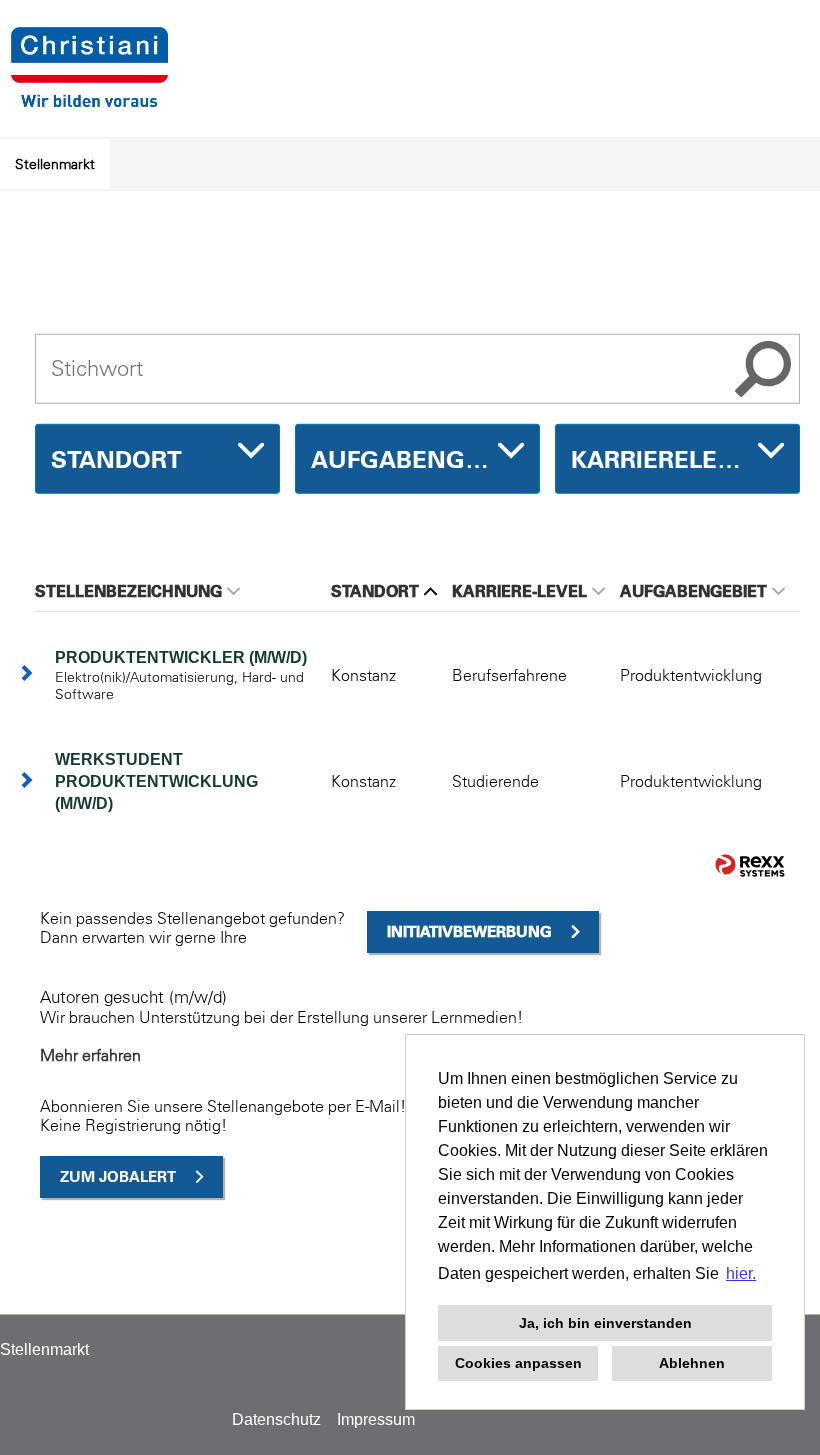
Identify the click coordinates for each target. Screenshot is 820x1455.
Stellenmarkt (55, 164)
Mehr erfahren (90, 1055)
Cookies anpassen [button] (518, 1363)
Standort (375, 591)
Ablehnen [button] (692, 1363)
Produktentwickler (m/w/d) (181, 657)
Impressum (376, 1419)
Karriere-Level (519, 591)
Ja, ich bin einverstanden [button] (605, 1323)
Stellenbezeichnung (128, 591)
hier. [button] (741, 1273)
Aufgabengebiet (693, 591)
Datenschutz (276, 1419)
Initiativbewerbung (469, 931)
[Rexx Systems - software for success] (750, 865)
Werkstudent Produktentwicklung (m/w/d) (156, 781)
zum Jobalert (118, 1176)
